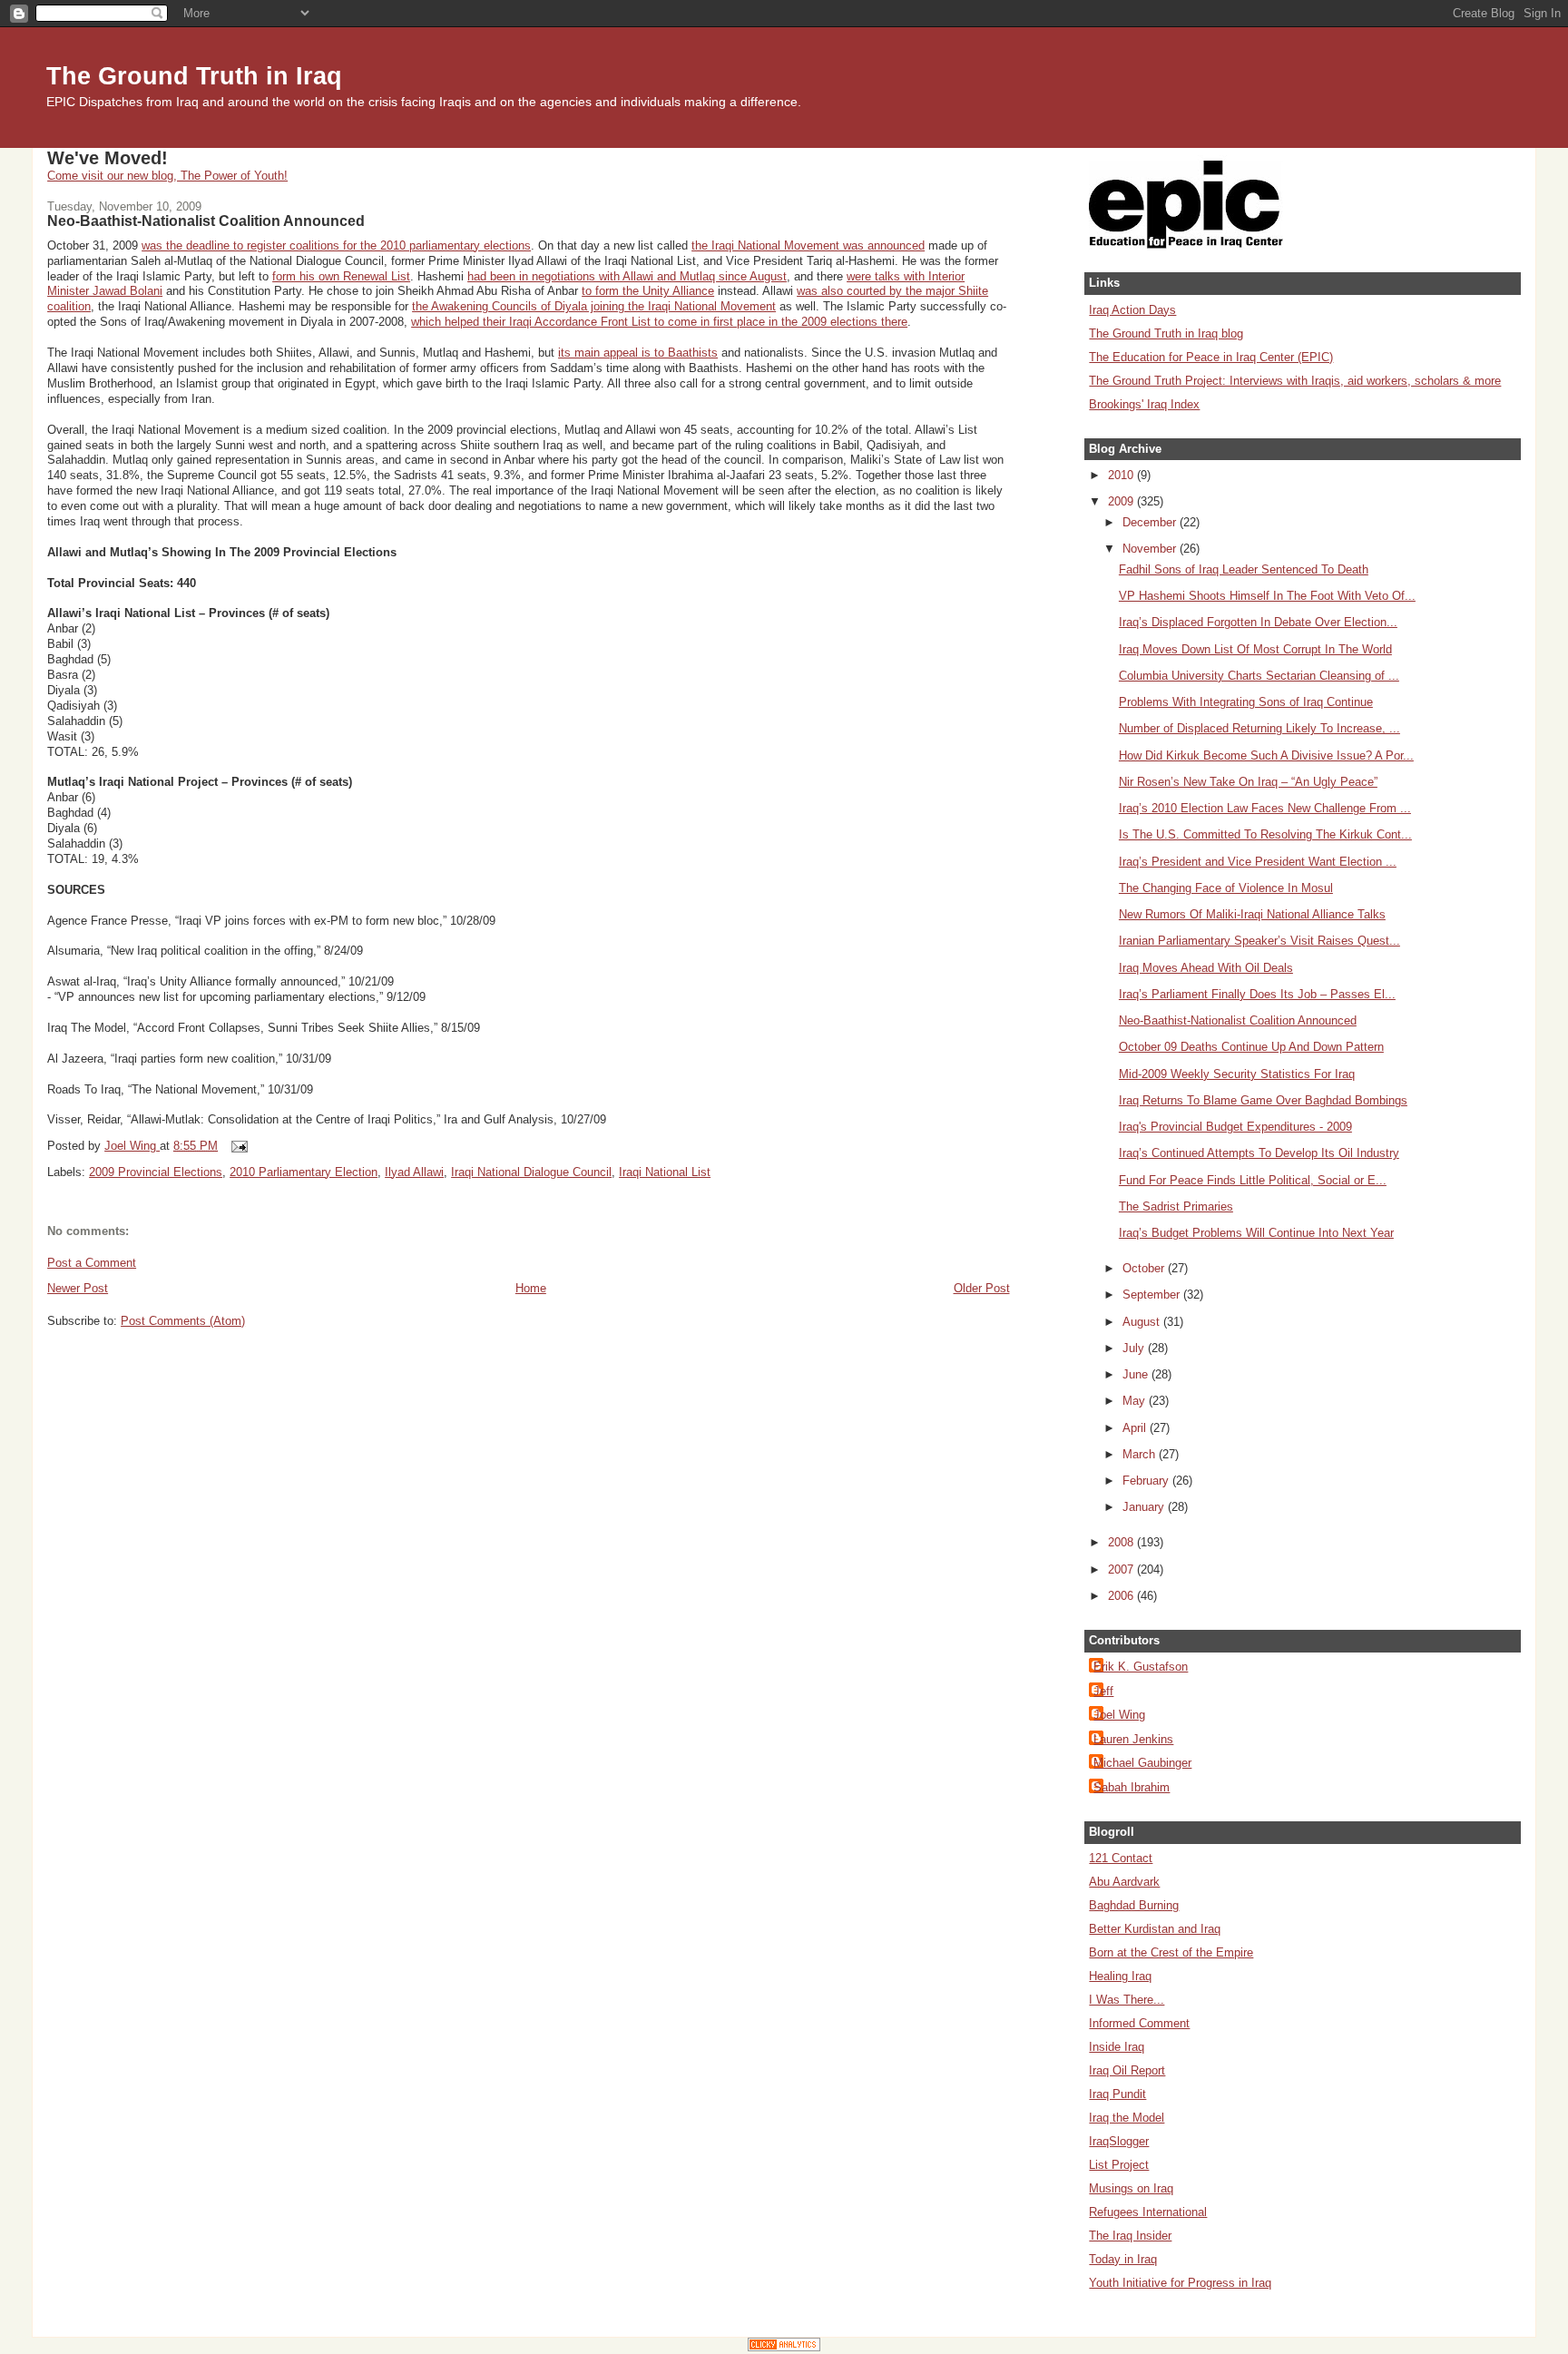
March (1141, 1454)
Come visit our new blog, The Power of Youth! (167, 176)
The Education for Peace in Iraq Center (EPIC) (1211, 357)
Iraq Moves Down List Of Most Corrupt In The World (1255, 649)
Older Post (982, 1288)
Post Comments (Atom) (183, 1321)
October (1145, 1268)
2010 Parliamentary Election (304, 1172)
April (1136, 1428)
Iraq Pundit (1117, 2094)
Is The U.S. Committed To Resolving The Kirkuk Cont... (1265, 834)
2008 (1122, 1542)
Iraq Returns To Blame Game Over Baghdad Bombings (1263, 1100)
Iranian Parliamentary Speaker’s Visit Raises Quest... (1259, 941)
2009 (1122, 501)
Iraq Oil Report (1127, 2070)
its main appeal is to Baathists (638, 353)
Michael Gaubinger (1142, 1763)
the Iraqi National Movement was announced (808, 245)
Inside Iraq (1117, 2047)
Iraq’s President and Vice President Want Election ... (1258, 862)
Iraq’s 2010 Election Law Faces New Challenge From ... (1265, 808)
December (1151, 522)
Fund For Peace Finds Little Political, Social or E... (1253, 1180)
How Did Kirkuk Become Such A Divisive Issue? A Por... (1266, 755)
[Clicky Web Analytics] (784, 2347)
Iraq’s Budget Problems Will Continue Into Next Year (1256, 1233)
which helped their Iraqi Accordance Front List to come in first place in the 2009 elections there (659, 322)
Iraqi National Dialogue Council (531, 1172)
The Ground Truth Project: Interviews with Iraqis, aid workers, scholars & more (1295, 381)
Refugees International (1148, 2212)
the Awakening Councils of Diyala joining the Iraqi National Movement (594, 306)
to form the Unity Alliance (648, 291)
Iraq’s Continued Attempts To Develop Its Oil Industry (1259, 1153)
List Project (1119, 2165)
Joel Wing (1119, 1715)
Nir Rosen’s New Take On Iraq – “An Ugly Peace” (1248, 782)
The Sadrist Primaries (1176, 1206)
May (1136, 1401)
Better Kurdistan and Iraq (1155, 1929)
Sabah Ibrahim (1132, 1787)
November (1151, 549)
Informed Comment (1139, 2023)
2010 (1122, 475)
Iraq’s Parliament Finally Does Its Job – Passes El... (1257, 994)
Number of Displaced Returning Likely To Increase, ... (1259, 728)
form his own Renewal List (341, 276)
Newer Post (78, 1288)
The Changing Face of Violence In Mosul (1226, 888)
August (1143, 1322)
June (1137, 1374)
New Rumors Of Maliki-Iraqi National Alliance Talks (1252, 914)
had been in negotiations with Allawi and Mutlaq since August (627, 276)
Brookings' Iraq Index (1144, 404)
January (1145, 1507)
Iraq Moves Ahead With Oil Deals (1206, 968)
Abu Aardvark (1124, 1882)
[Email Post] (238, 1146)
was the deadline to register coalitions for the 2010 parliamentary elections (336, 245)
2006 (1122, 1596)
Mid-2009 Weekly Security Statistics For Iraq (1237, 1074)
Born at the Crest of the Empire (1171, 1952)
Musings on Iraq (1131, 2188)
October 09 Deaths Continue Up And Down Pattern (1251, 1047)
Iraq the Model (1127, 2118)
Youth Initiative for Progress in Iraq (1180, 2283)
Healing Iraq (1120, 1976)
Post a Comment (92, 1263)
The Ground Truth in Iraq (194, 76)
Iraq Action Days (1132, 310)
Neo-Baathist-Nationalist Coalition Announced (1238, 1020)
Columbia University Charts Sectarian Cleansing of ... (1259, 676)
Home (531, 1288)
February (1147, 1481)
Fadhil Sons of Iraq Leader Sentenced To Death (1244, 569)
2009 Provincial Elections (156, 1172)
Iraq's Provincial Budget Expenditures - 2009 (1235, 1127)
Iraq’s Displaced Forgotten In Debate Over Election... (1258, 622)
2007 (1122, 1569)
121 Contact (1121, 1858)
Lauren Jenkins (1133, 1739)
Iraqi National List (665, 1172)
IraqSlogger (1119, 2141)
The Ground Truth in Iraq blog (1166, 333)
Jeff (1103, 1691)
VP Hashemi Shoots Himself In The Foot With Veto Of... (1267, 596)
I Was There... (1127, 2000)
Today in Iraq (1123, 2259)
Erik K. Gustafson (1141, 1667)
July (1135, 1348)
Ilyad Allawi (414, 1172)
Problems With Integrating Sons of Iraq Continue (1246, 702)
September (1153, 1295)
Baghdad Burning (1134, 1905)
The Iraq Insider (1130, 2236)
